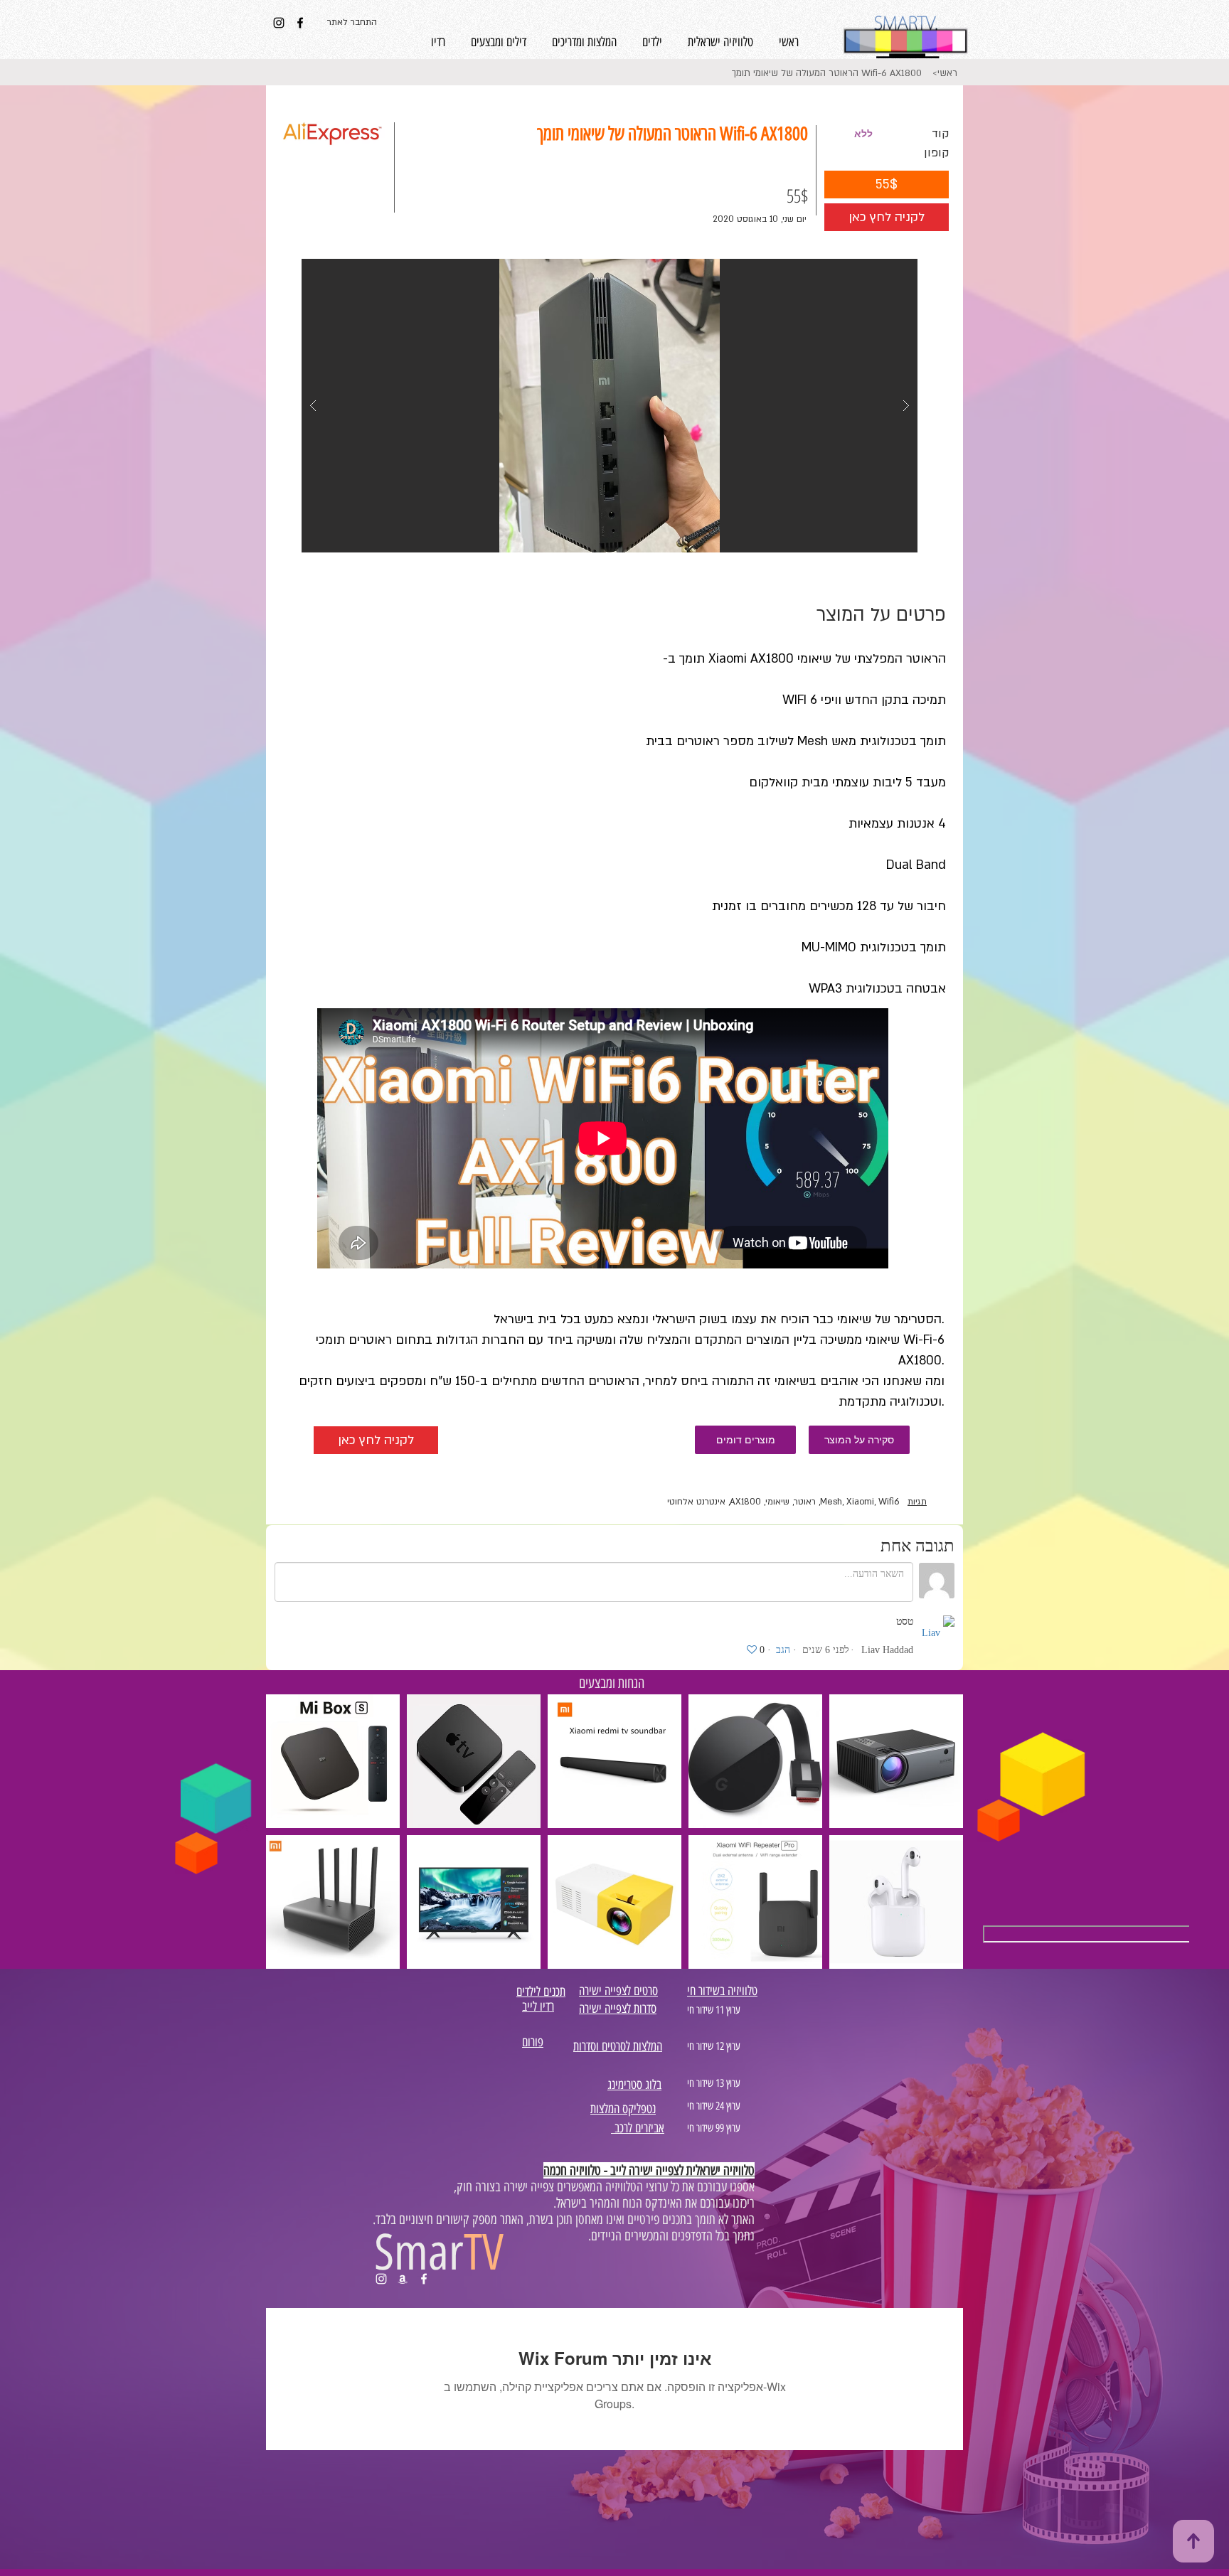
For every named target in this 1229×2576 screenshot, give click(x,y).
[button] (863, 134)
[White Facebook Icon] (424, 2279)
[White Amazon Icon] (403, 2279)
